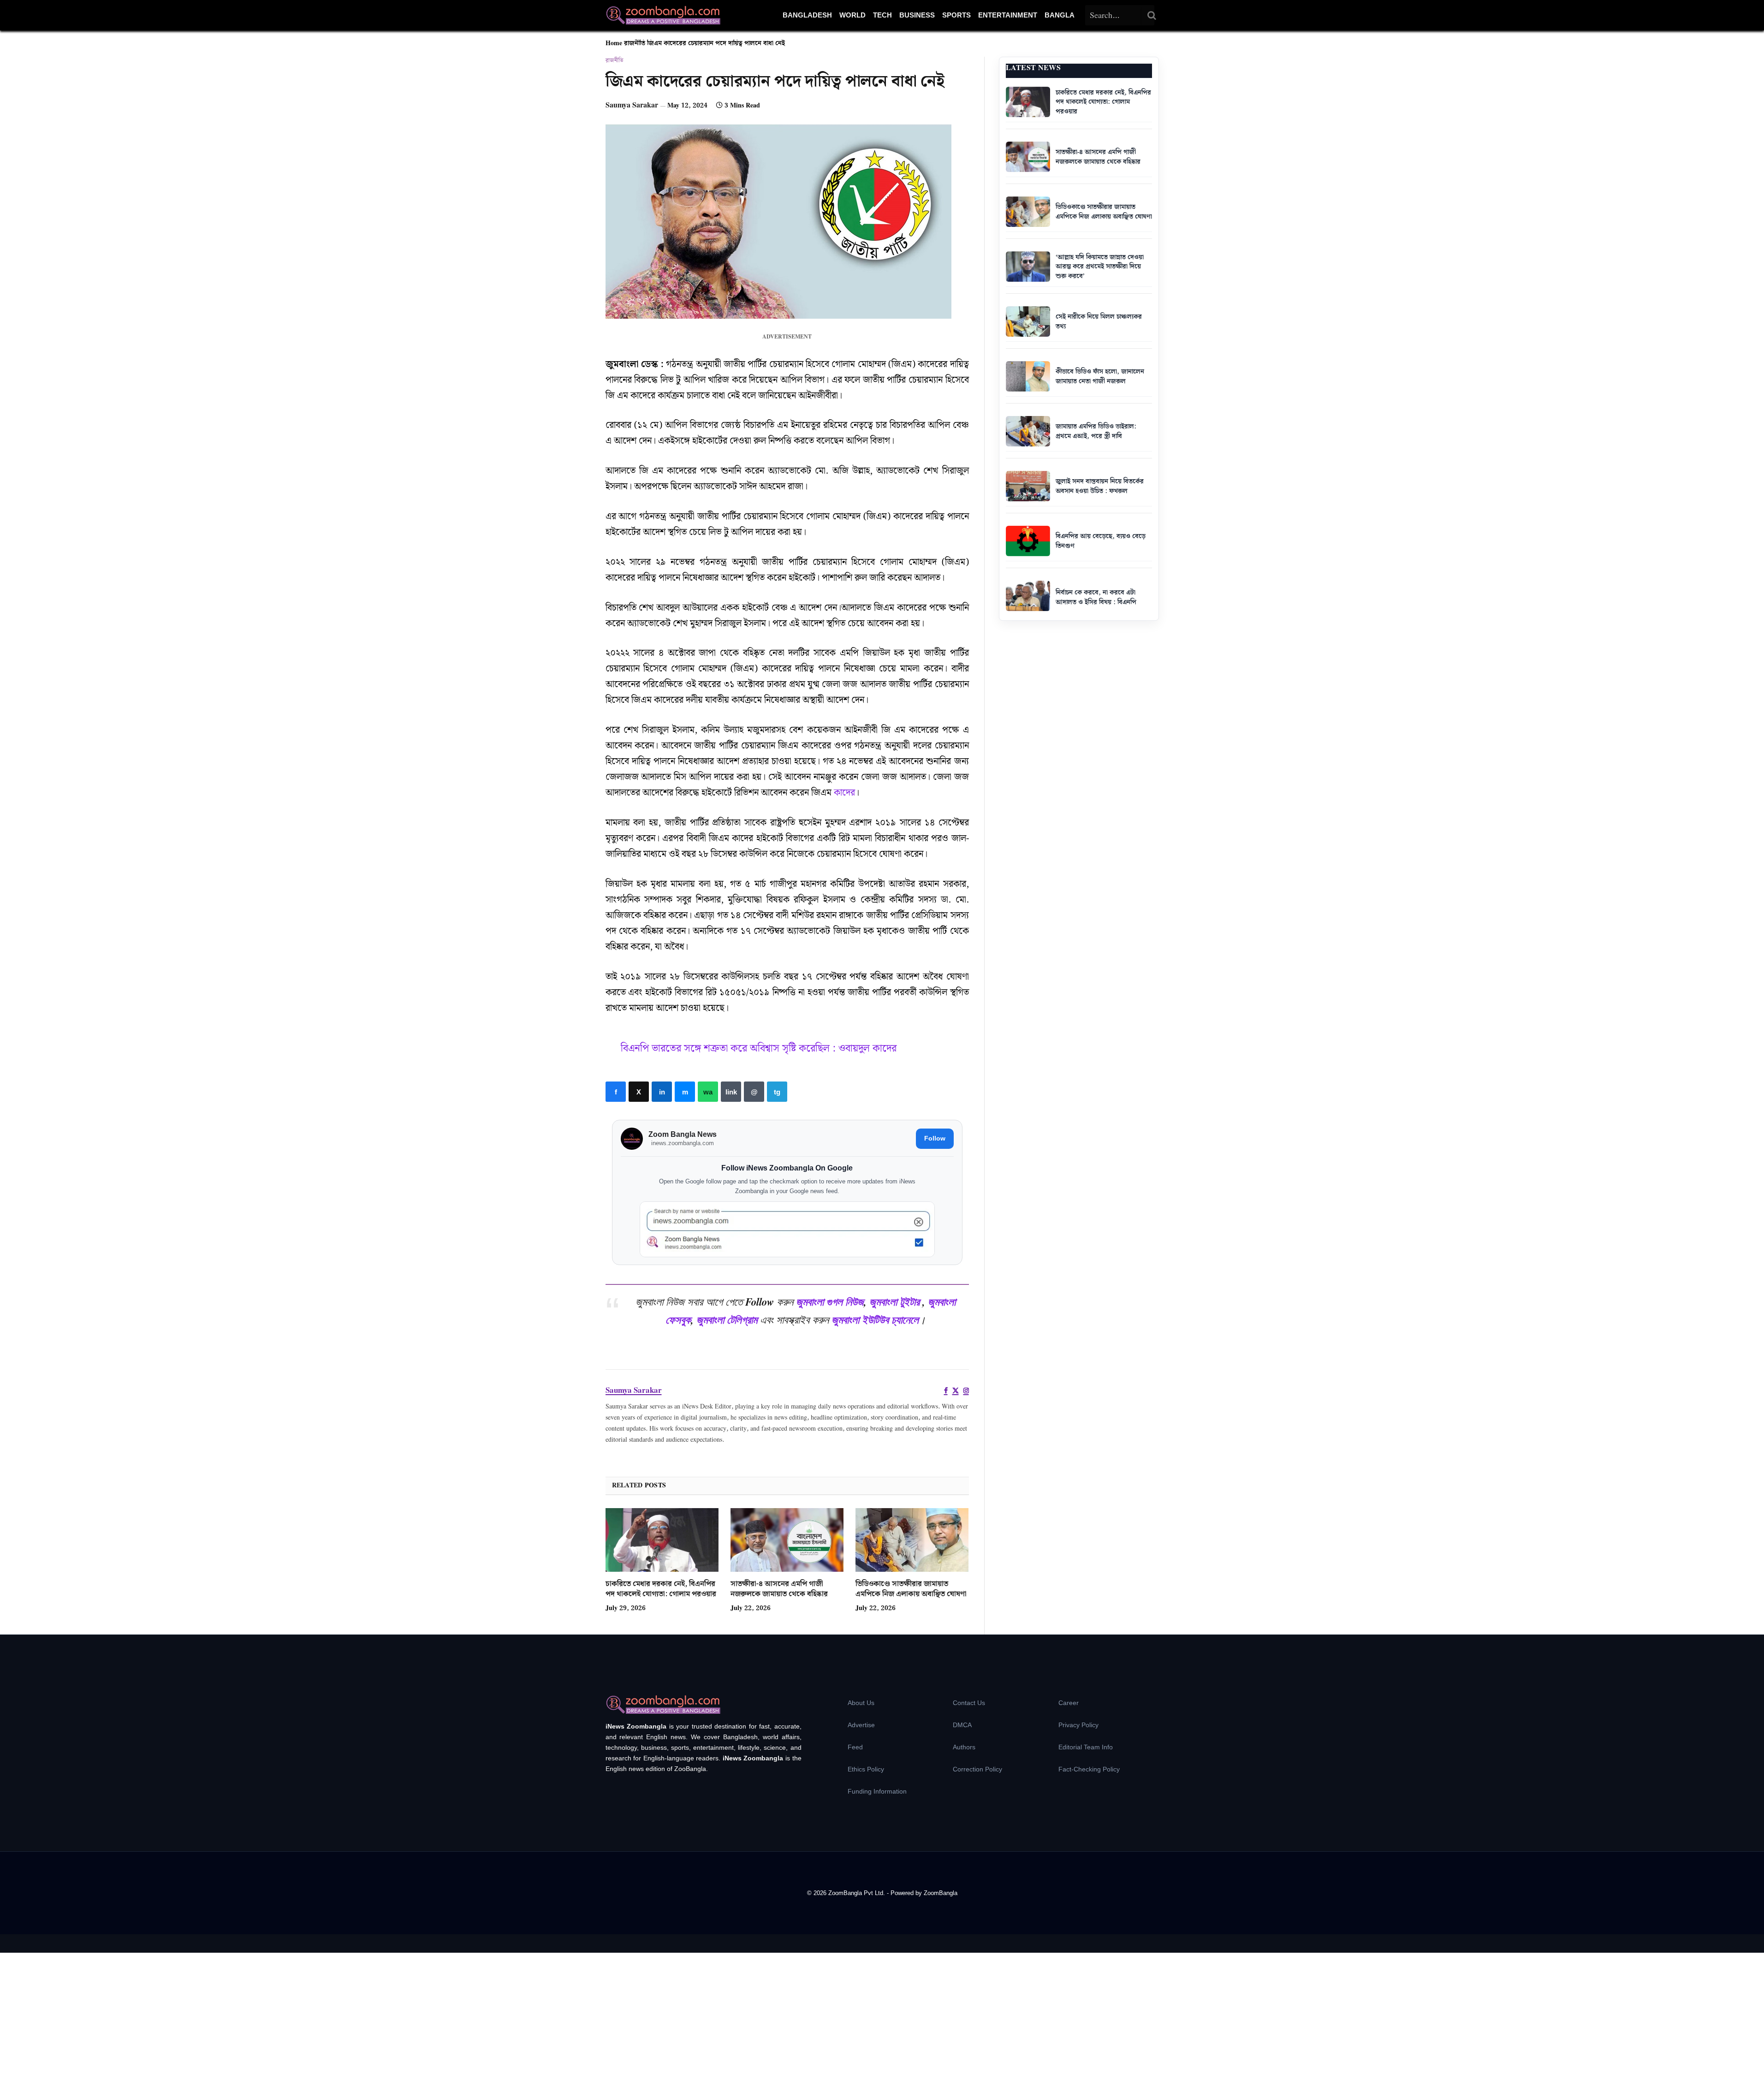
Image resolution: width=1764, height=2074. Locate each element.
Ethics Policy (866, 1769)
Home (614, 43)
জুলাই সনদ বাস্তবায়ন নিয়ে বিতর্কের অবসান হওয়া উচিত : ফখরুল (1100, 486)
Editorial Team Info (1086, 1747)
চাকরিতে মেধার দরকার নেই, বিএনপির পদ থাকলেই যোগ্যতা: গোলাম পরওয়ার (661, 1589)
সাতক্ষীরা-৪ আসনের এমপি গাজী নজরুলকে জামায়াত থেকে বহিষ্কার (779, 1589)
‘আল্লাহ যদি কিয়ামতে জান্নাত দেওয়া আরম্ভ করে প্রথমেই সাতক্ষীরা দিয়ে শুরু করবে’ (1100, 267)
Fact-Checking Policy (1089, 1769)
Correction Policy (977, 1769)
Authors (964, 1747)
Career (1069, 1703)
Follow (935, 1138)
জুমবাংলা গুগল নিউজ (830, 1301)
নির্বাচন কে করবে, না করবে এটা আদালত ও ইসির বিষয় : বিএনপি (1096, 597)
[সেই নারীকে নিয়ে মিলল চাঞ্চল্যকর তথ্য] (1028, 321)
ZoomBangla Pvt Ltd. (858, 1893)
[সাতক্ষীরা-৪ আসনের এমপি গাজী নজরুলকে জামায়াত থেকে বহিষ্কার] (787, 1540)
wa (708, 1092)
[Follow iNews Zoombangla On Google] (787, 1229)
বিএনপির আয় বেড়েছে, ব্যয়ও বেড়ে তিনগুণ (1101, 541)
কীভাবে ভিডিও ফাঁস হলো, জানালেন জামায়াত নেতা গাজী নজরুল (1100, 377)
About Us (861, 1703)
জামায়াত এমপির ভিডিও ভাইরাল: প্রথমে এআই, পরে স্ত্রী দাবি (1096, 431)
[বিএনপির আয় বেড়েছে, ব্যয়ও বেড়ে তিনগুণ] (1028, 541)
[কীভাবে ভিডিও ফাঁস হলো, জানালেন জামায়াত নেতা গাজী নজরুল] (1028, 376)
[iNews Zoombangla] (663, 15)
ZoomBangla (941, 1893)
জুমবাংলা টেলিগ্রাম (727, 1319)
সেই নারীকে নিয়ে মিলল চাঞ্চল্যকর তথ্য (1099, 322)
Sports (956, 15)
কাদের (844, 793)
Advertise (861, 1725)
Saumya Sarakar (632, 105)
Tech (882, 15)
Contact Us (969, 1703)
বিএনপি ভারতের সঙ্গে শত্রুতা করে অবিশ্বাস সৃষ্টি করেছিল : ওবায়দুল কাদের (759, 1049)
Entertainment (1008, 15)
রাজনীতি (635, 43)
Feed (855, 1747)
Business (917, 15)
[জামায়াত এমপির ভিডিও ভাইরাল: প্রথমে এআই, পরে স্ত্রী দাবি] (1028, 431)
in (662, 1092)
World (852, 15)
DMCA (962, 1725)
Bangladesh (807, 15)
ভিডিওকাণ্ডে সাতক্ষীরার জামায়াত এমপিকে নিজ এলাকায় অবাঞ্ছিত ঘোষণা (911, 1589)
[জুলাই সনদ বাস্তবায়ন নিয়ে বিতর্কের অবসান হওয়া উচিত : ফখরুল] (1028, 486)
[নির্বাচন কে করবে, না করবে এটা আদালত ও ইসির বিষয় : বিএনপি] (1028, 596)
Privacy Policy (1078, 1725)
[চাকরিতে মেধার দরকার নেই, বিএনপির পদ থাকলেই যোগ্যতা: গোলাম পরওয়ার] (662, 1540)
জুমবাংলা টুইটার (894, 1301)
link (731, 1092)
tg (777, 1092)
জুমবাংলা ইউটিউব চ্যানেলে (875, 1319)
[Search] (1152, 15)
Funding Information (877, 1791)
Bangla (1060, 15)
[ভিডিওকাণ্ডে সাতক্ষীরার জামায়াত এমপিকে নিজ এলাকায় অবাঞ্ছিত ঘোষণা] (912, 1540)
